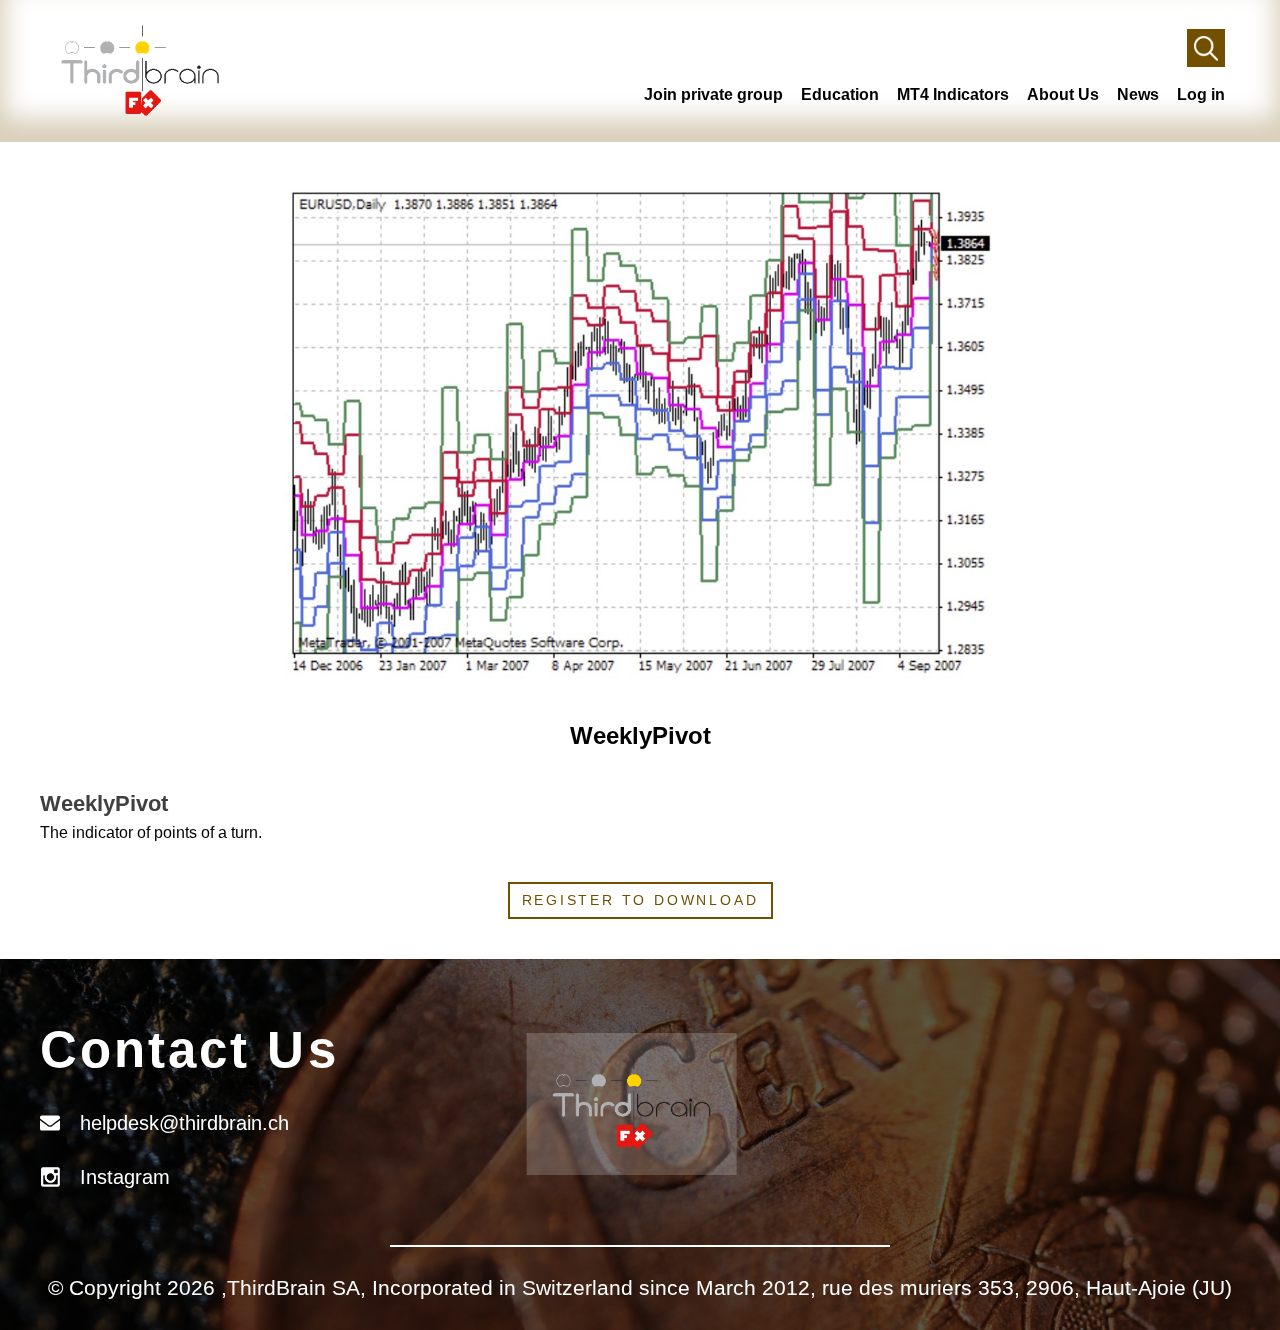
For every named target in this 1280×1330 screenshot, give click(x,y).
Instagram (125, 1177)
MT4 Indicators (953, 94)
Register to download (640, 900)
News (1138, 94)
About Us (1063, 94)
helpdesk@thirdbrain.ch (184, 1123)
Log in (1201, 94)
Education (840, 94)
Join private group (713, 94)
